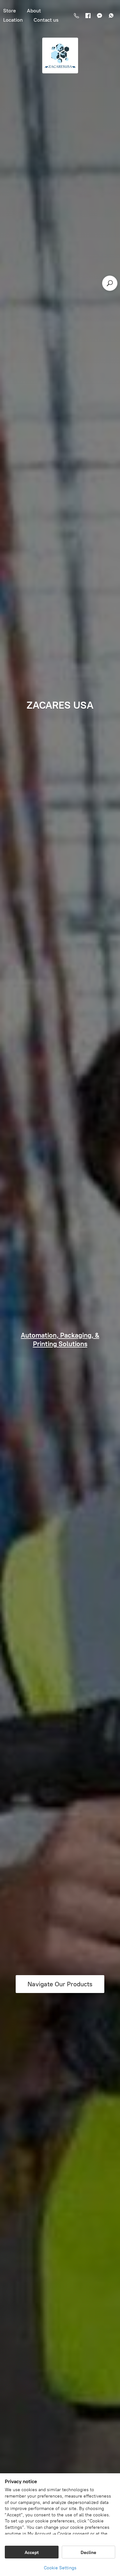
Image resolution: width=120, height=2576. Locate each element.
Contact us (46, 20)
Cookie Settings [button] (60, 2568)
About (34, 11)
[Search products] (110, 283)
